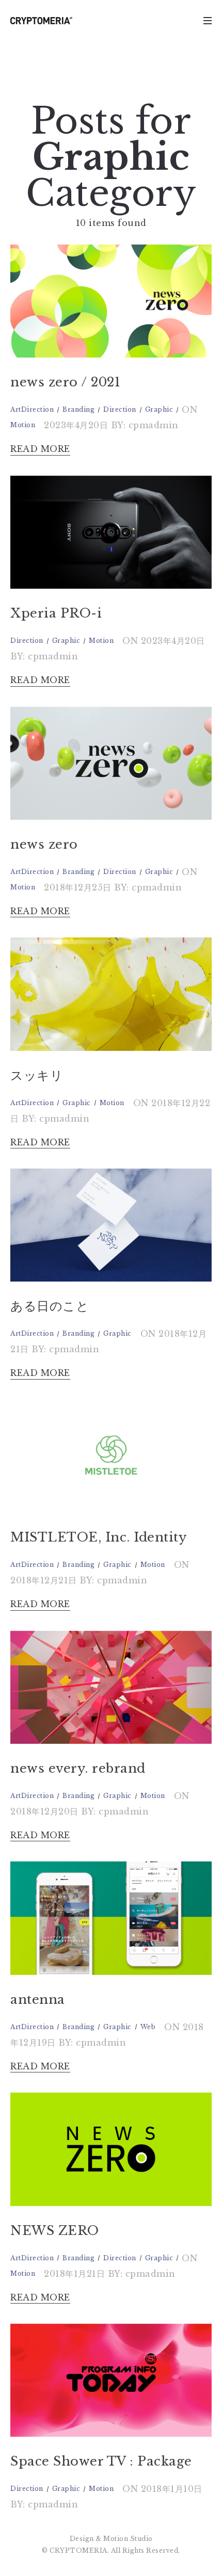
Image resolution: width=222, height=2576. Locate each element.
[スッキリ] (111, 994)
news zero (44, 844)
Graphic (159, 409)
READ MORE (40, 449)
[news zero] (111, 763)
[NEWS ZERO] (111, 2149)
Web (148, 2027)
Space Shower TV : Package (101, 2461)
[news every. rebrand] (111, 1687)
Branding (78, 409)
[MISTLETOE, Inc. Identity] (111, 1456)
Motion (23, 425)
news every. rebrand (78, 1768)
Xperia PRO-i (56, 613)
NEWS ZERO (55, 2231)
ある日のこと (50, 1306)
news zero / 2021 (65, 382)
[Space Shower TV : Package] (111, 2380)
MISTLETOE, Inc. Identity (98, 1537)
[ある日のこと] (111, 1225)
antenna (38, 1999)
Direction (120, 409)
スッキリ (37, 1075)
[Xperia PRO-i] (111, 532)
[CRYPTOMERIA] (41, 21)
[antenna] (111, 1918)
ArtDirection (32, 409)
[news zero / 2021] (111, 301)
